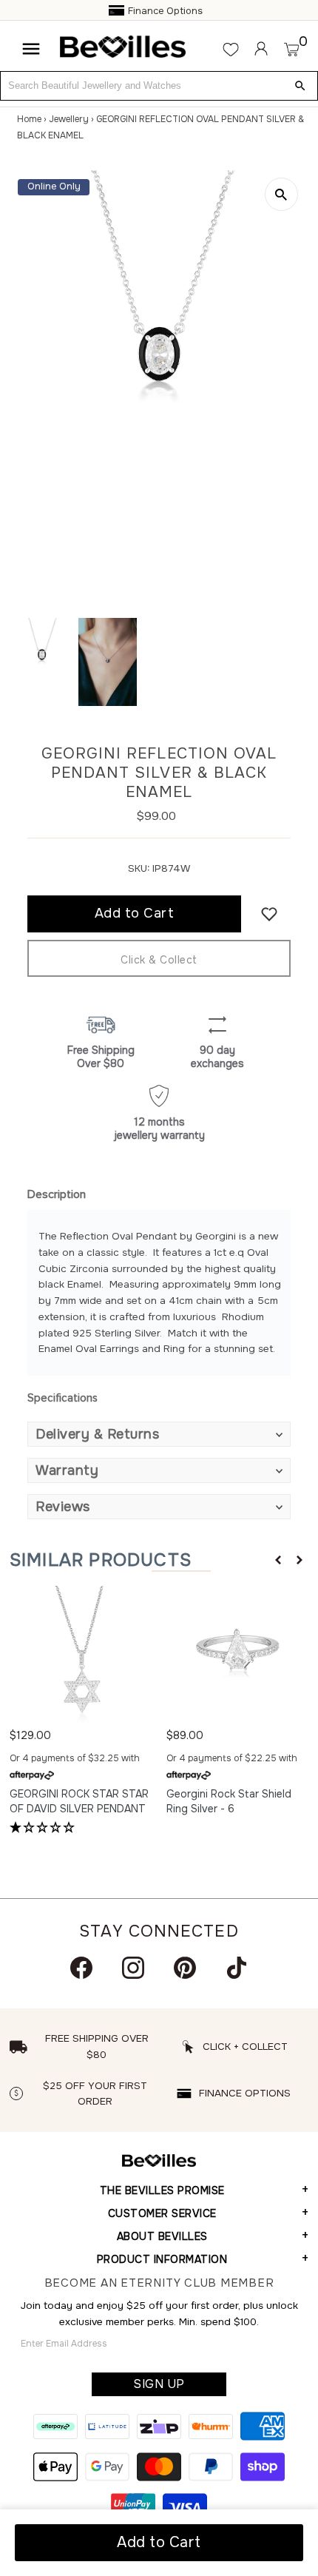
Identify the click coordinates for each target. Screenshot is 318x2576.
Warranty (67, 1470)
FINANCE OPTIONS (245, 2093)
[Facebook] (81, 1968)
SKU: (139, 868)
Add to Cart (159, 2542)
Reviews (63, 1507)
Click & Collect (159, 960)
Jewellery (69, 119)
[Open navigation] (31, 49)
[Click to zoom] (281, 194)
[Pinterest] (185, 1968)
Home (29, 119)
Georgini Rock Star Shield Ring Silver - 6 (229, 1801)
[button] (278, 1560)
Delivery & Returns (97, 1434)
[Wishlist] (231, 49)
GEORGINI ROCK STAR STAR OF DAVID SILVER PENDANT (79, 1801)
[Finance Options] (117, 11)
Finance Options (165, 11)
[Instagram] (133, 1968)
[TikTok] (237, 1968)
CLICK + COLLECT (245, 2047)
